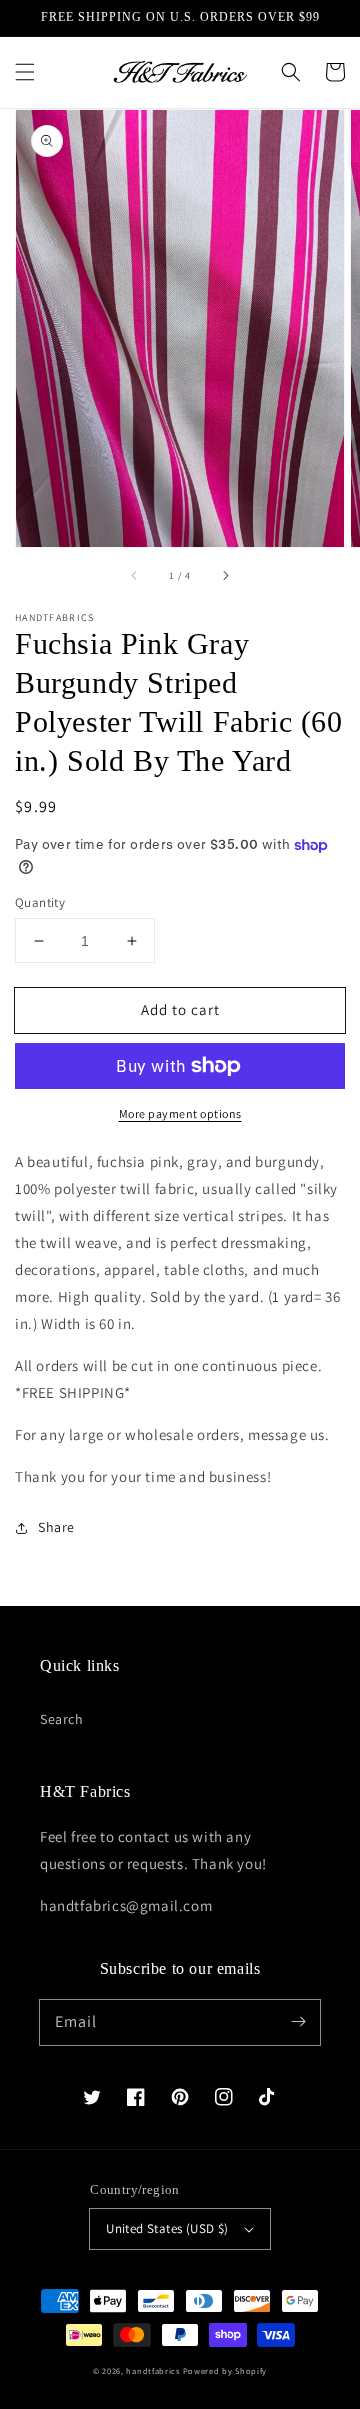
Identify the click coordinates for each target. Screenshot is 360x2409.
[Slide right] (225, 575)
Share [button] (56, 1527)
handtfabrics (152, 2370)
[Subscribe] (298, 2022)
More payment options (180, 1113)
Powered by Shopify (225, 2370)
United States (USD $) (167, 2228)
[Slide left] (135, 575)
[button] (25, 72)
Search (62, 1719)
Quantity (40, 902)
